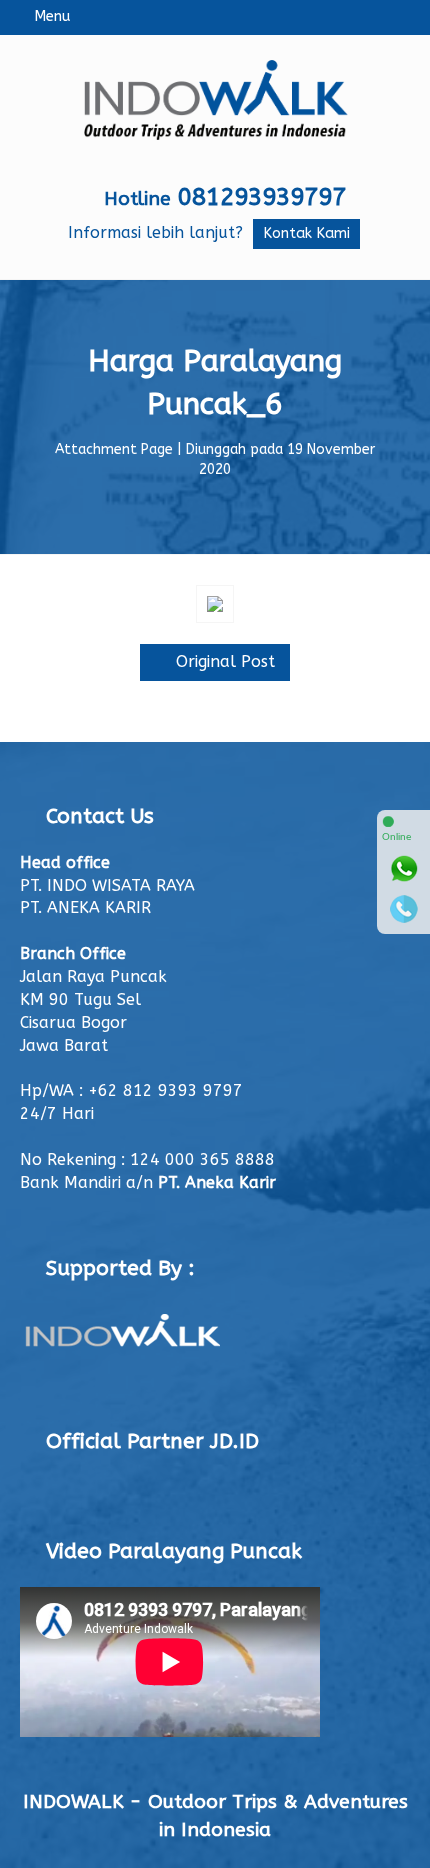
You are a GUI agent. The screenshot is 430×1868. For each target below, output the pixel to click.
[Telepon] (404, 909)
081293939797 (262, 197)
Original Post (223, 661)
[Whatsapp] (404, 869)
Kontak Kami (306, 233)
